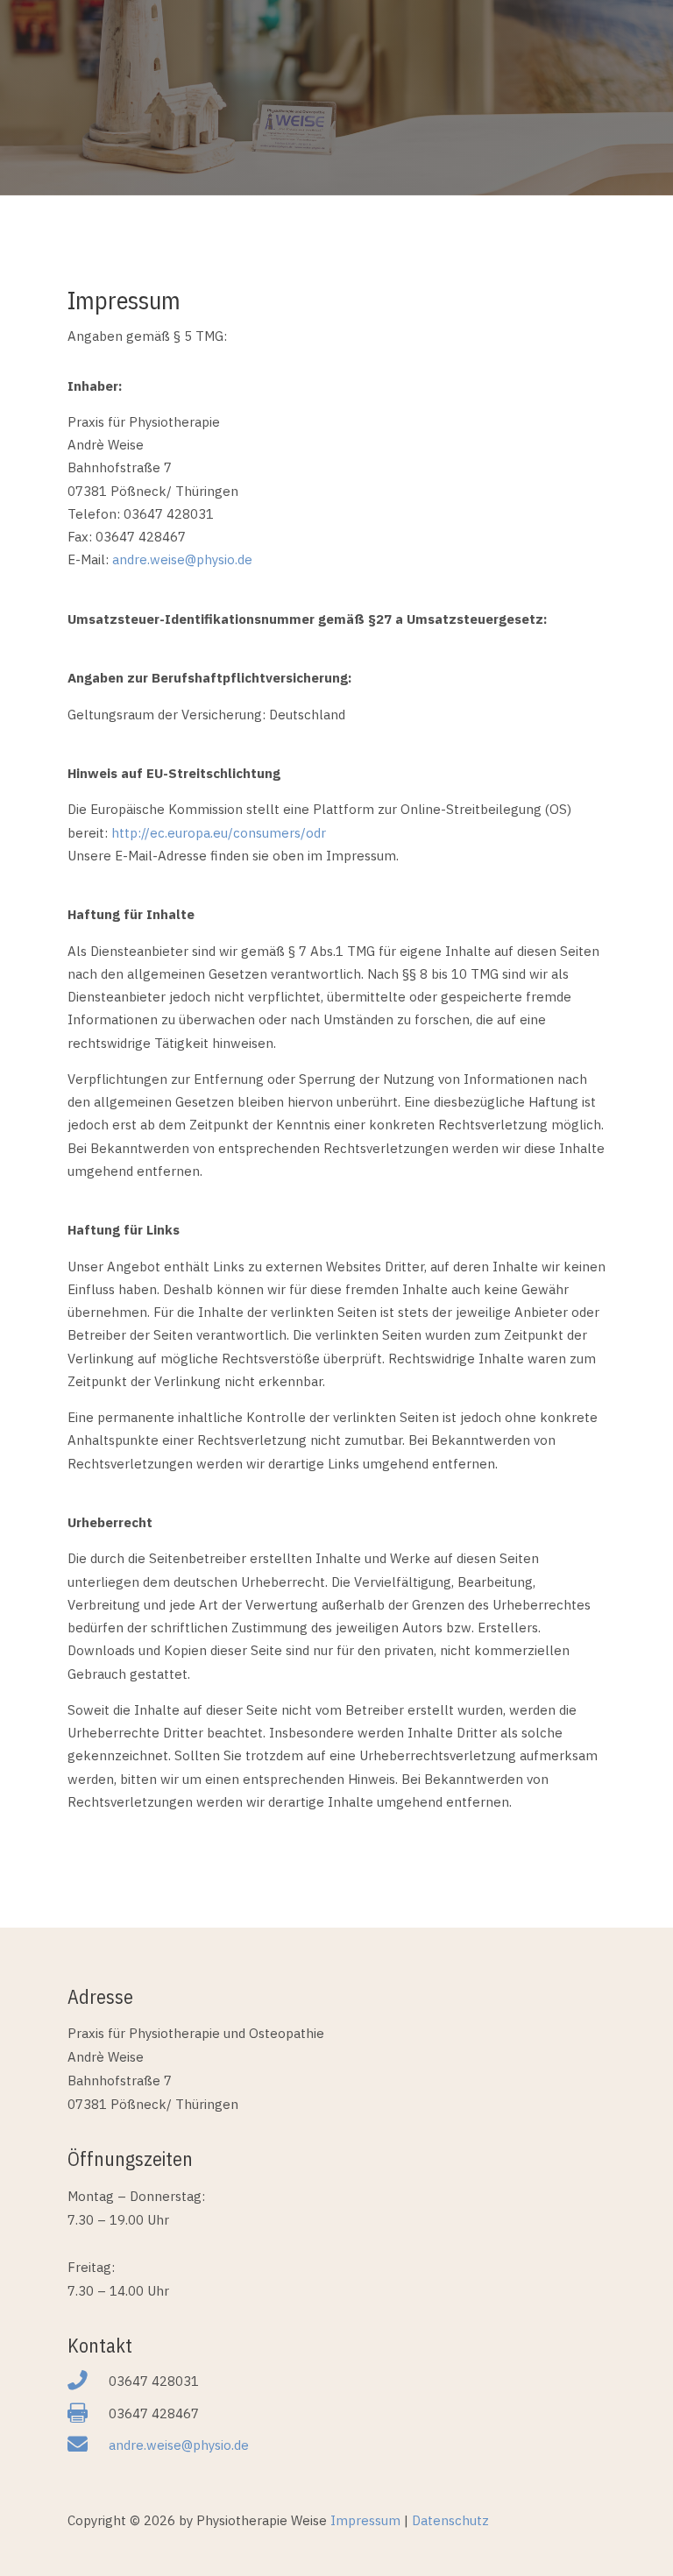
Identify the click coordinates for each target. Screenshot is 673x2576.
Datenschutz (450, 2520)
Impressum (365, 2520)
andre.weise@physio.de (179, 2445)
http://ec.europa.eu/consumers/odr (219, 833)
